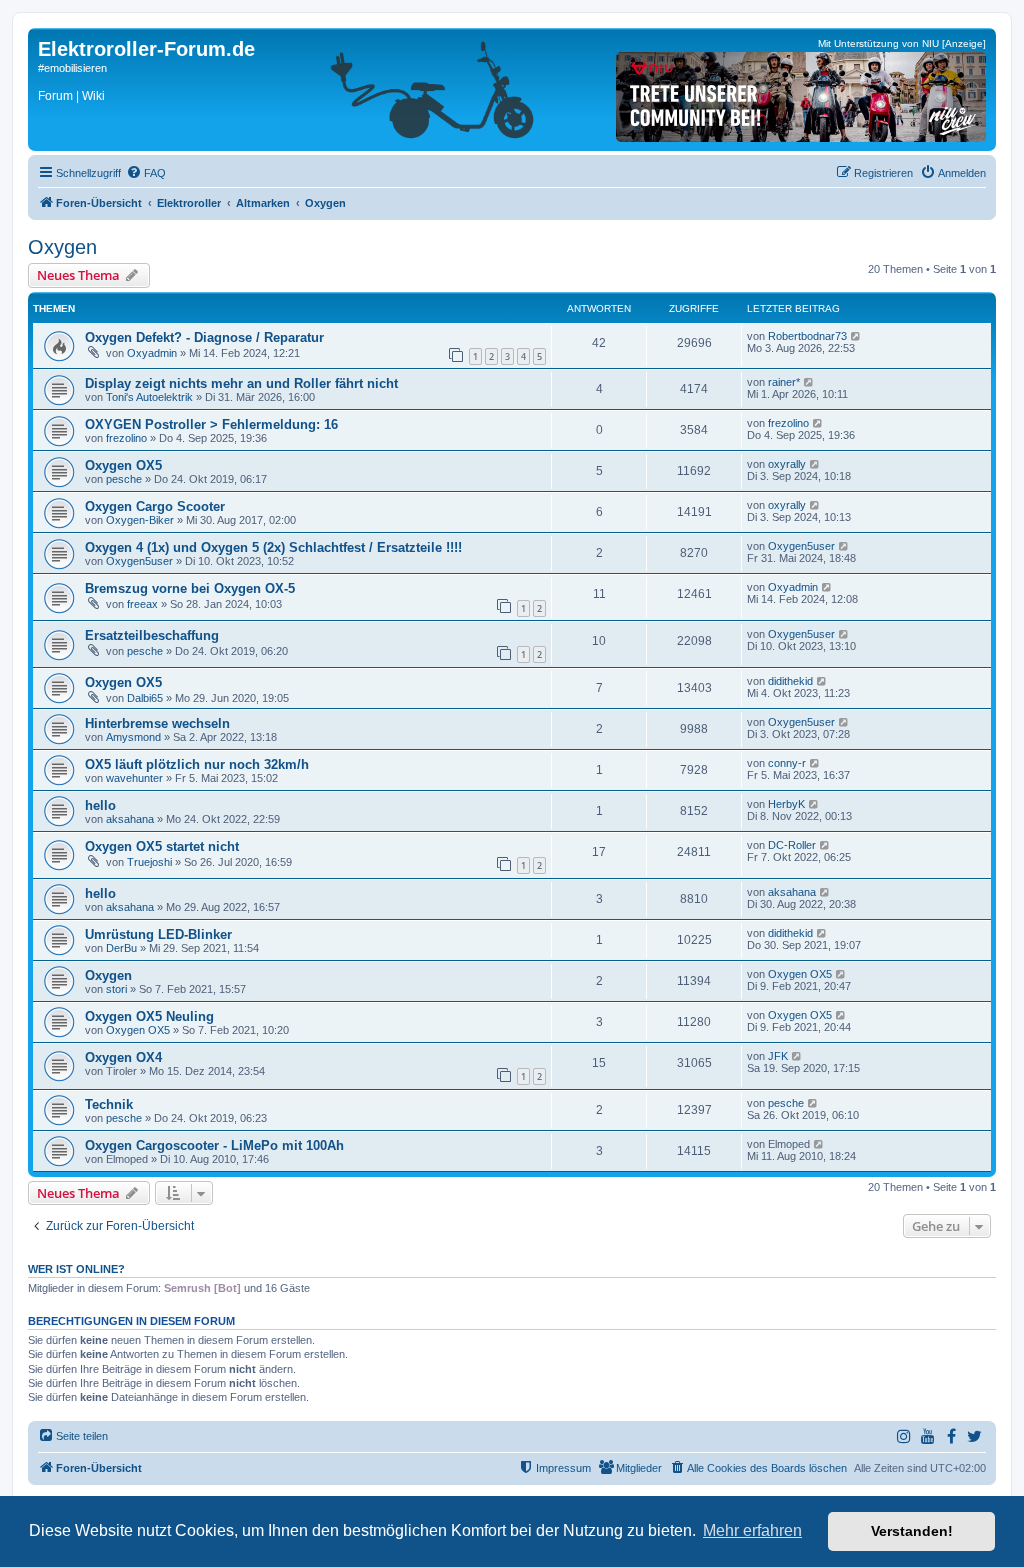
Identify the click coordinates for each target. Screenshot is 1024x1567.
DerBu (121, 948)
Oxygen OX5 (123, 465)
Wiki (93, 96)
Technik (109, 1104)
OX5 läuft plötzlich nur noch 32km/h (197, 764)
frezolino (126, 438)
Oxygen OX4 (123, 1057)
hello (100, 805)
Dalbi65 (145, 698)
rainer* (784, 382)
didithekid (790, 681)
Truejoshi (149, 862)
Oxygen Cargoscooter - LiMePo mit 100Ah (214, 1145)
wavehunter (134, 778)
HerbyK (786, 804)
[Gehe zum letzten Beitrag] (856, 336)
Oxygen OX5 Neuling (149, 1016)
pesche (124, 479)
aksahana (130, 819)
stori (116, 989)
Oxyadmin (152, 353)
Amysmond (133, 737)
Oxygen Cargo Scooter (155, 506)
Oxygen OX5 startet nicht (162, 846)
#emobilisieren (72, 68)
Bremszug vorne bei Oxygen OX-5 (190, 588)
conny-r (787, 763)
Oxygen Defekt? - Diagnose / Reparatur (204, 337)
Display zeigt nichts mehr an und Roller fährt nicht (241, 383)
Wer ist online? (76, 1269)
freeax (142, 604)
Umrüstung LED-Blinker (158, 934)
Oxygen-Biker (140, 520)
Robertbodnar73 (807, 336)
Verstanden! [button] (912, 1531)
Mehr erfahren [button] (752, 1530)
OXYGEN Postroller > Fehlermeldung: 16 (211, 424)
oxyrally (787, 464)
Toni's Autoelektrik (149, 397)
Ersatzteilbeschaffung (152, 635)
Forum (55, 96)
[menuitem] (146, 173)
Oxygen (62, 247)
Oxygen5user (139, 561)
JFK (778, 1056)
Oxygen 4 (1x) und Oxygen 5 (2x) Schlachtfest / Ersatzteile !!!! (273, 547)
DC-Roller (792, 845)
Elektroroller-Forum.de (146, 49)
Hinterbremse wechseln (157, 723)
